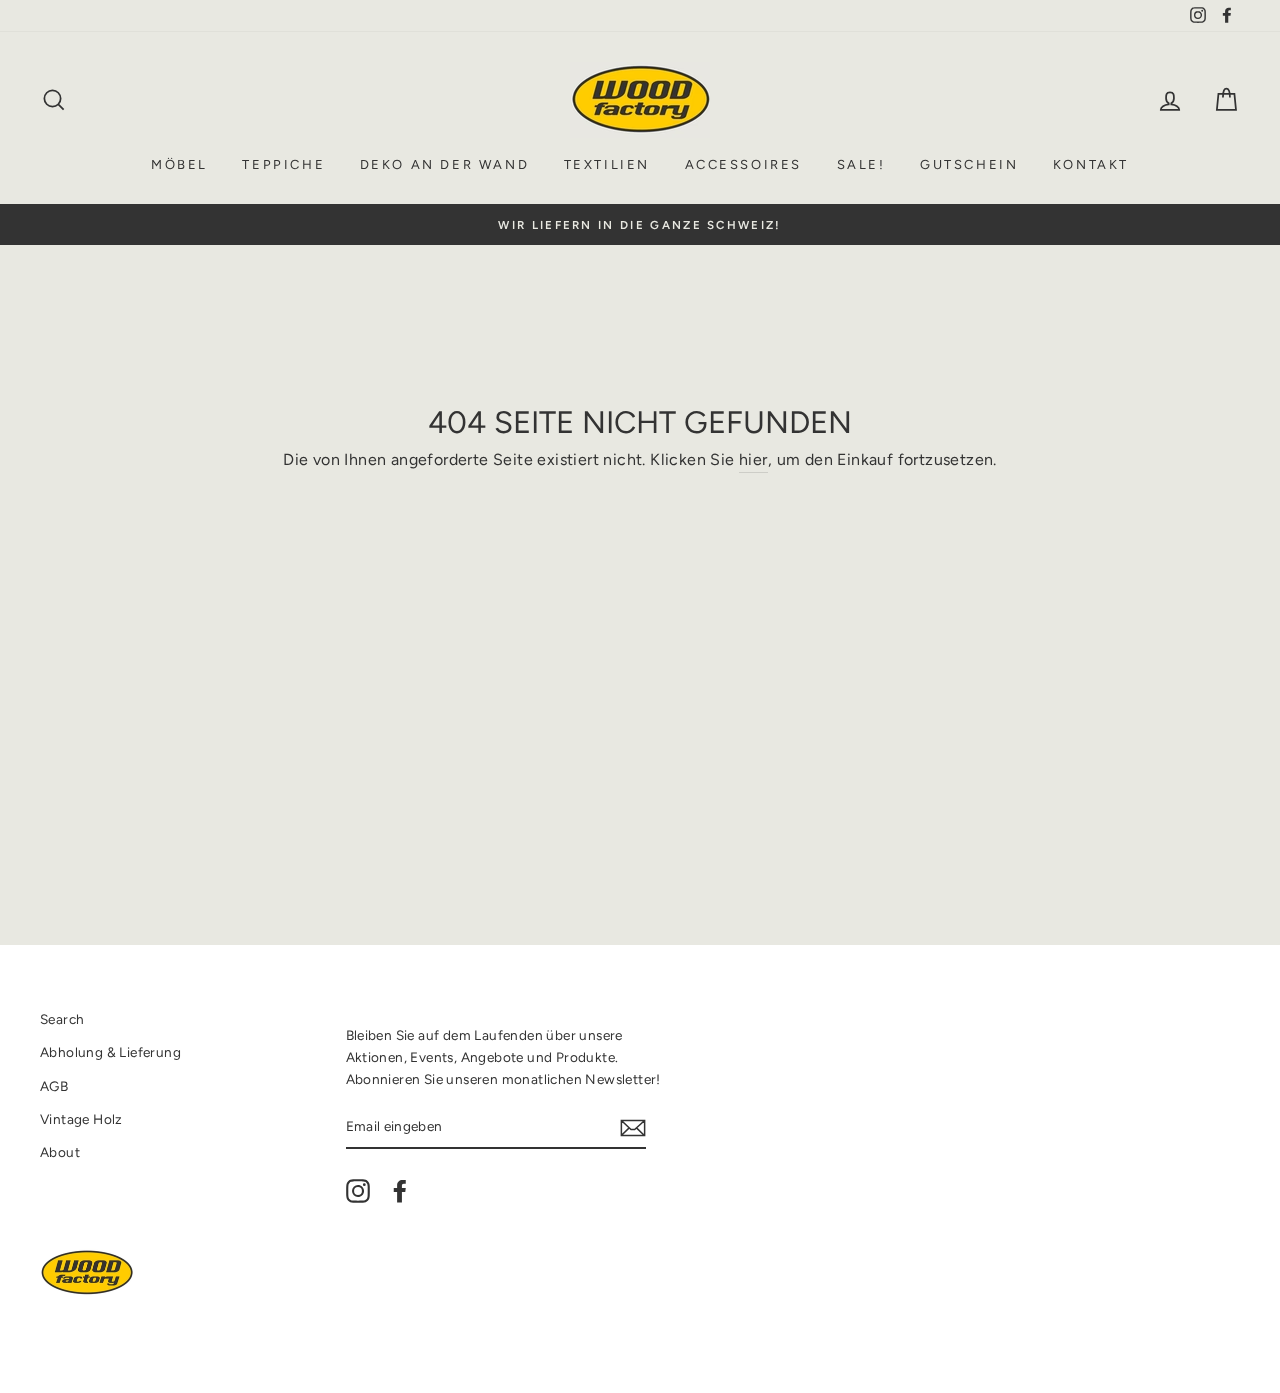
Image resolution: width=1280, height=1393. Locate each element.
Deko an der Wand (445, 164)
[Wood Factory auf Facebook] (400, 1191)
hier (753, 459)
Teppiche (283, 164)
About (60, 1152)
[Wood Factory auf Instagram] (358, 1191)
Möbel (179, 164)
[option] (640, 225)
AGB (54, 1086)
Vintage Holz (81, 1119)
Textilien (607, 164)
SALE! (861, 164)
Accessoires (744, 164)
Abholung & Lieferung (110, 1052)
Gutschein (969, 164)
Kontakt (1091, 164)
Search (62, 1019)
